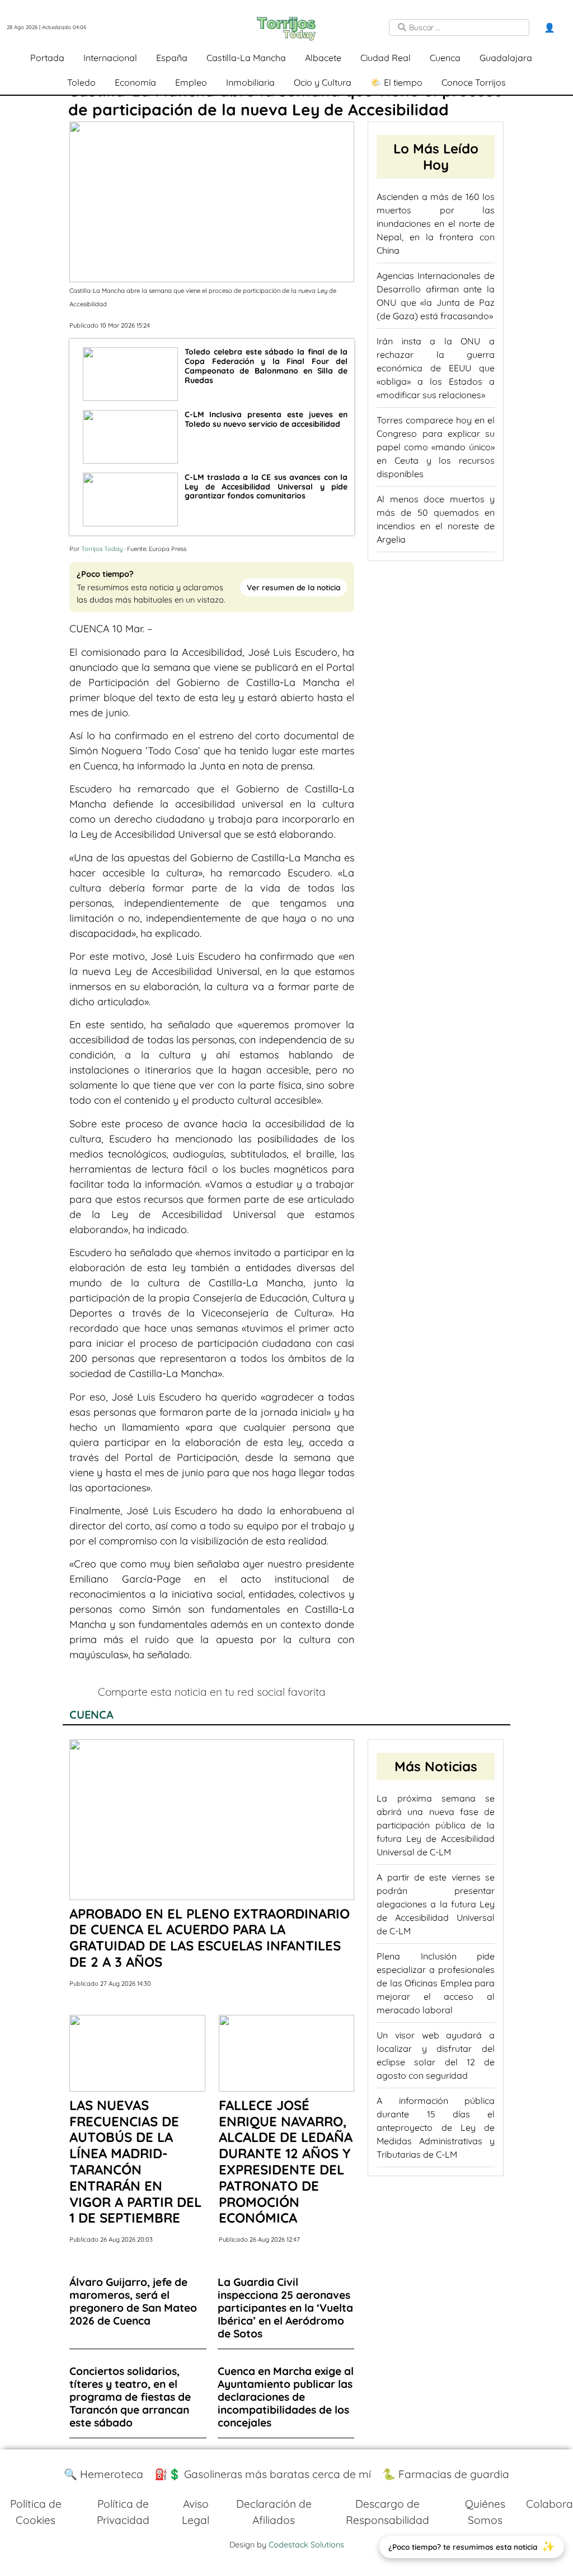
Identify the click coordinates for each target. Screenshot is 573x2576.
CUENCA (91, 1714)
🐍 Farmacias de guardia (446, 2474)
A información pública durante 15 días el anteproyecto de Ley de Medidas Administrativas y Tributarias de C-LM (436, 2127)
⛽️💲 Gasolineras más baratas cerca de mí (263, 2474)
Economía (135, 82)
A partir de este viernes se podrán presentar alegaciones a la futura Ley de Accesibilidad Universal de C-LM (436, 1904)
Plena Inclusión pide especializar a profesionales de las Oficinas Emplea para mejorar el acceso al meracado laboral (436, 1983)
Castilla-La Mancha (246, 58)
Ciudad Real (386, 58)
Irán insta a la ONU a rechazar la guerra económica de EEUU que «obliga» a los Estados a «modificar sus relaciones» (436, 368)
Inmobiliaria (250, 82)
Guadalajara (506, 58)
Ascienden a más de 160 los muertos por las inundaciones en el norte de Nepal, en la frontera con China (436, 223)
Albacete (323, 58)
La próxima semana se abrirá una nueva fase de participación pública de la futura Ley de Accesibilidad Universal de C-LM (436, 1825)
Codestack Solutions (306, 2545)
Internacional (110, 58)
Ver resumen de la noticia (293, 587)
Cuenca (445, 58)
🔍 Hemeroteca (104, 2474)
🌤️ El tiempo (396, 82)
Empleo (191, 82)
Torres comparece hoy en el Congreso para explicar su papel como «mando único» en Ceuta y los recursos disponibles (436, 447)
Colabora (549, 2504)
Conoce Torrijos (474, 82)
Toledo (81, 82)
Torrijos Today (102, 549)
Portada (47, 58)
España (172, 58)
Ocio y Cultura (323, 82)
